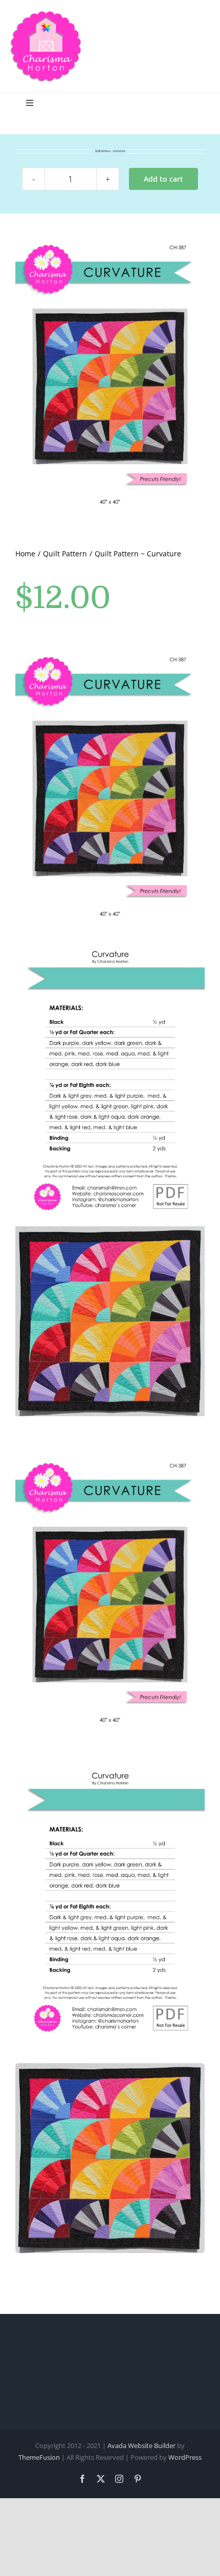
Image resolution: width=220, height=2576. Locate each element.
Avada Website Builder (141, 2445)
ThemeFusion (39, 2457)
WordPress (185, 2457)
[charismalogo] (46, 14)
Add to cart (163, 179)
